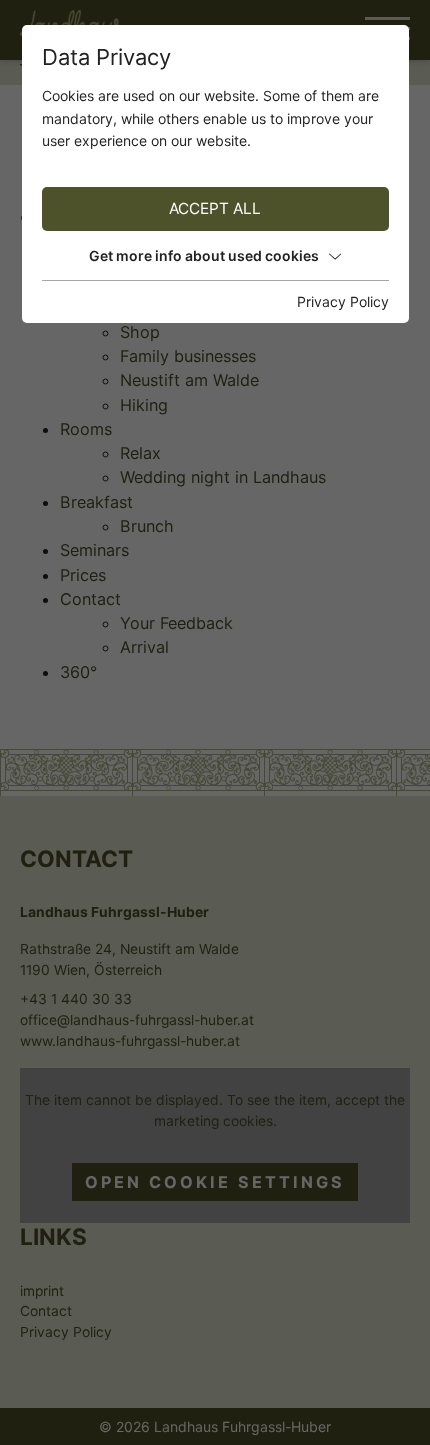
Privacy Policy (343, 301)
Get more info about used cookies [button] (204, 255)
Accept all (215, 208)
